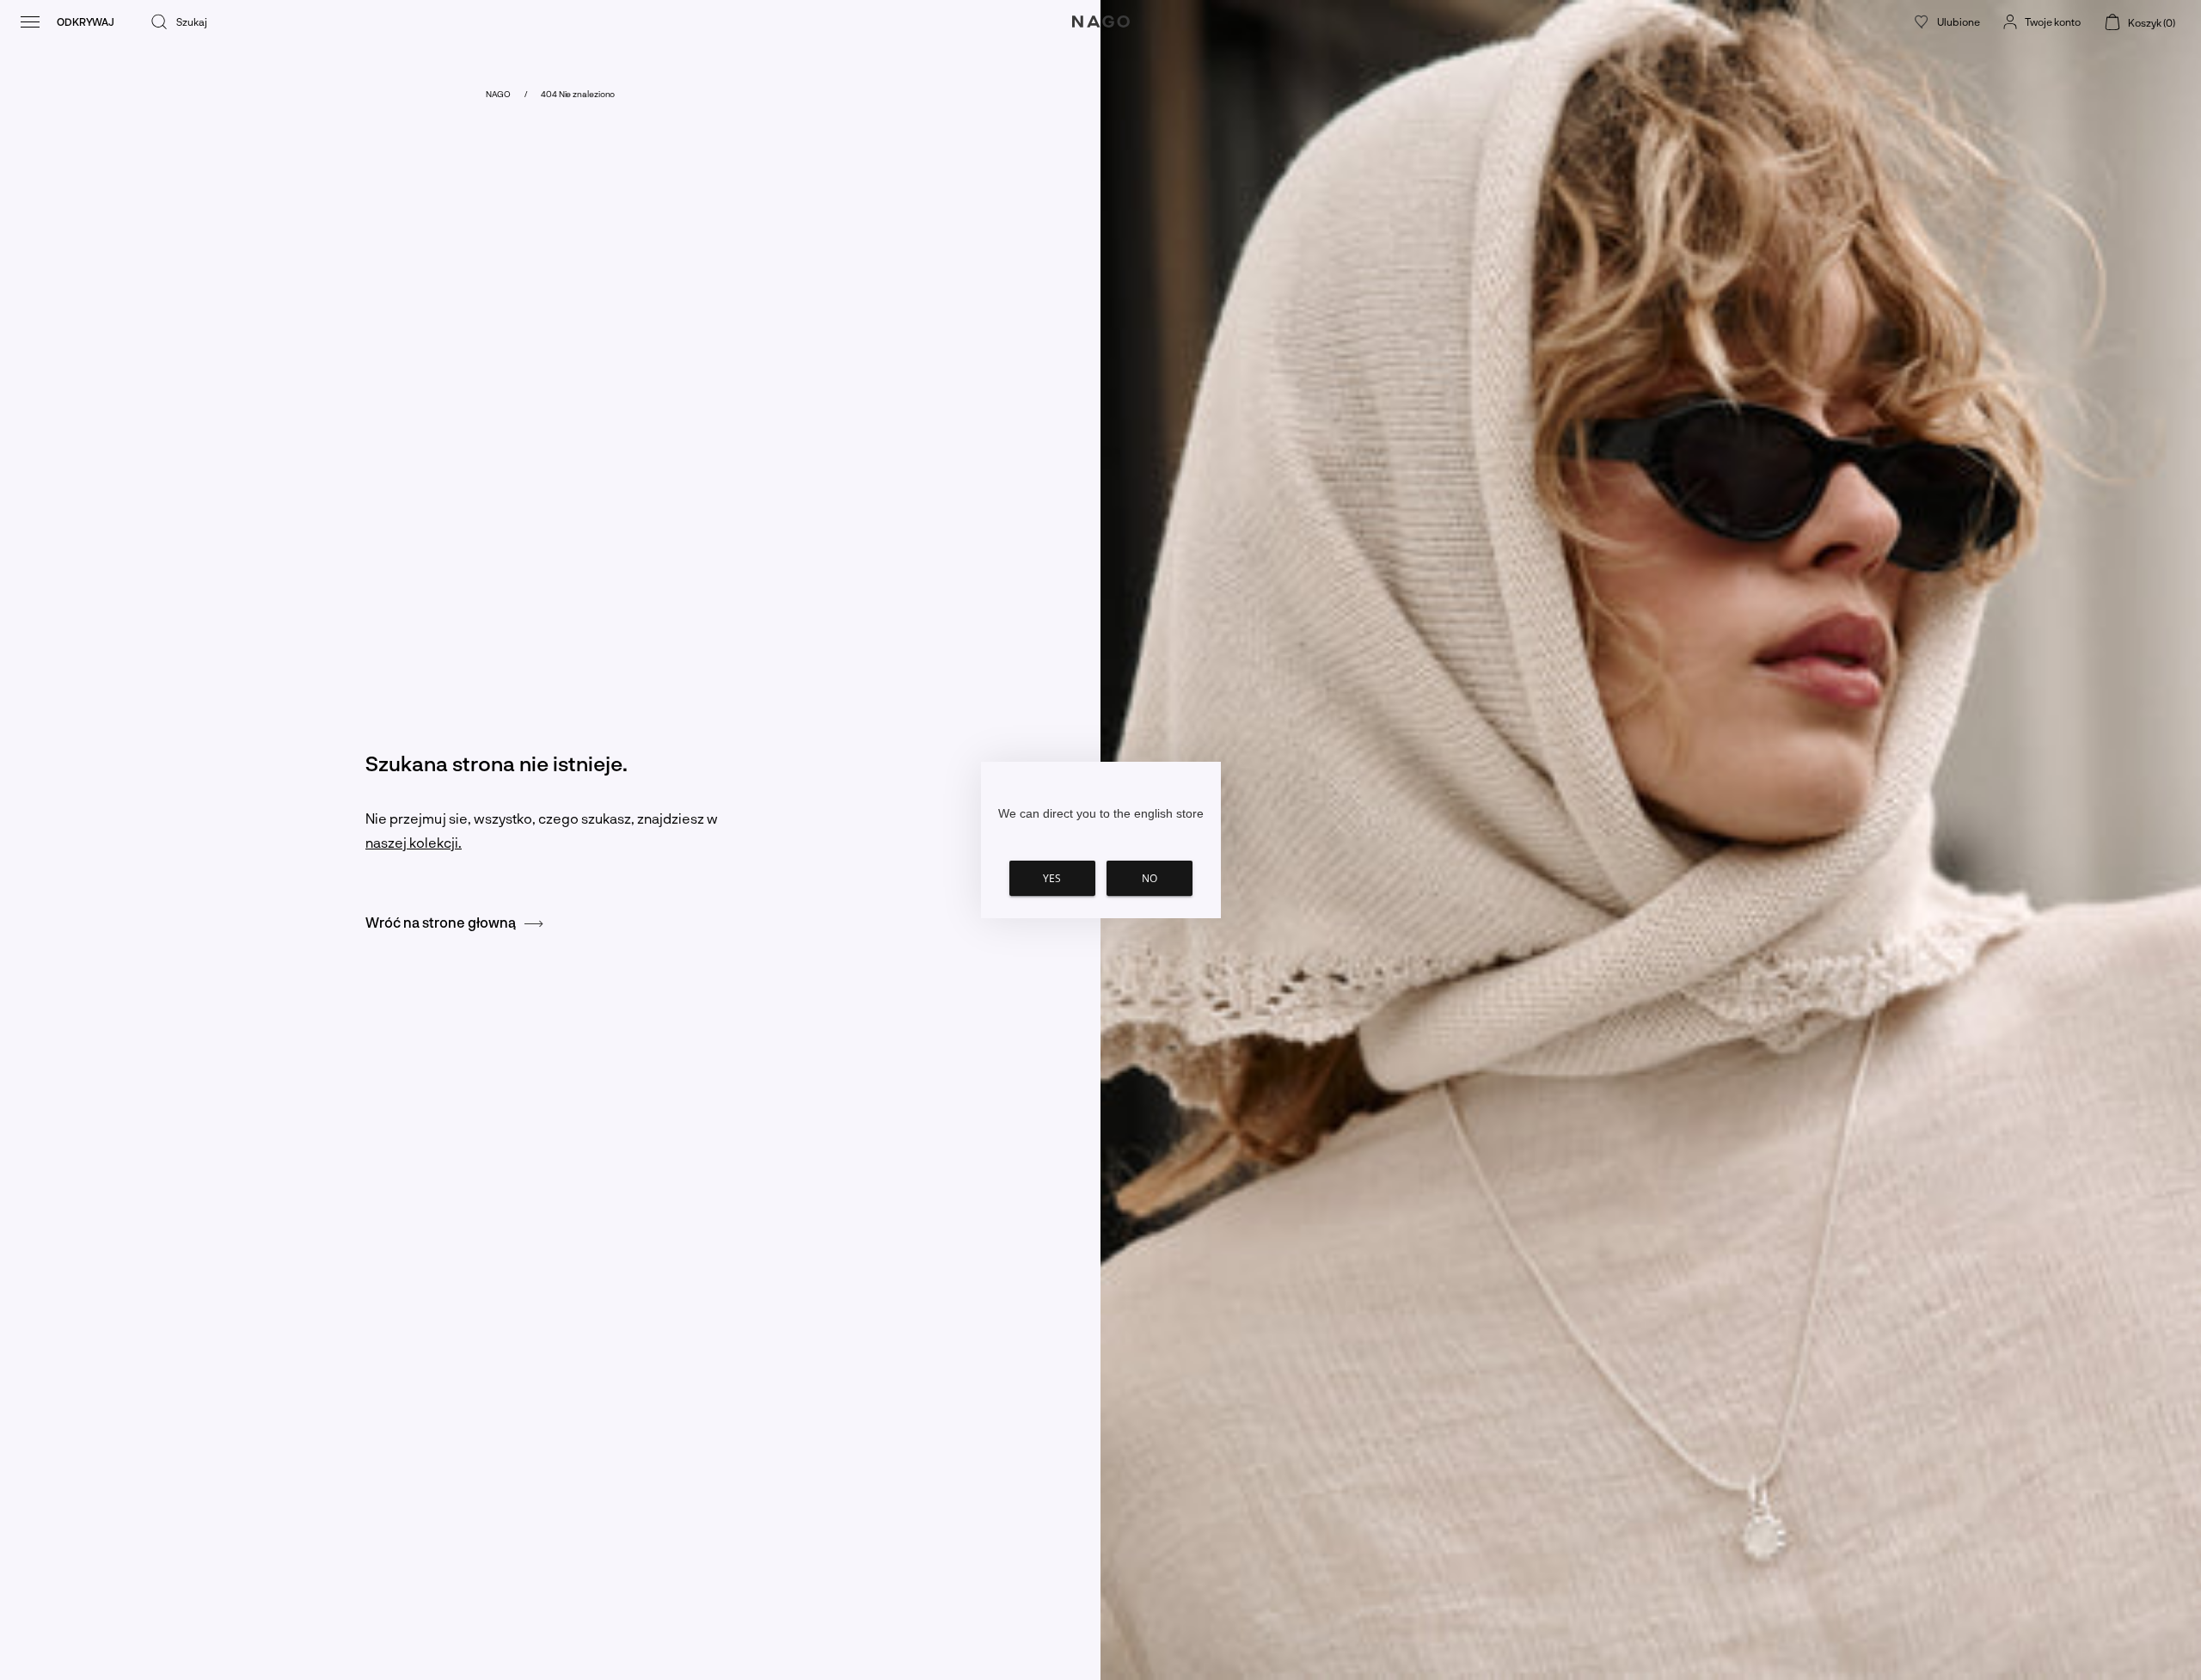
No (1150, 878)
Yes (1052, 878)
